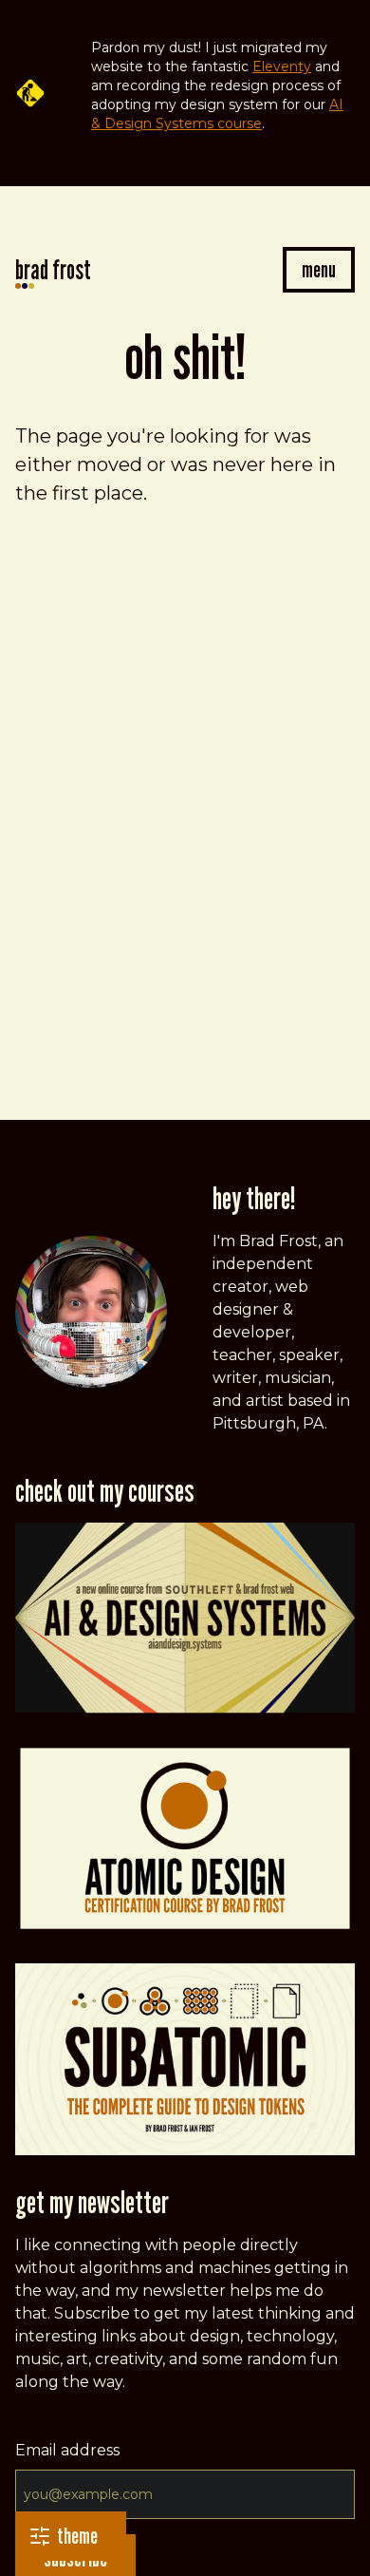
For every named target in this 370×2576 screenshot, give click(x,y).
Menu (319, 269)
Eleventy (282, 66)
